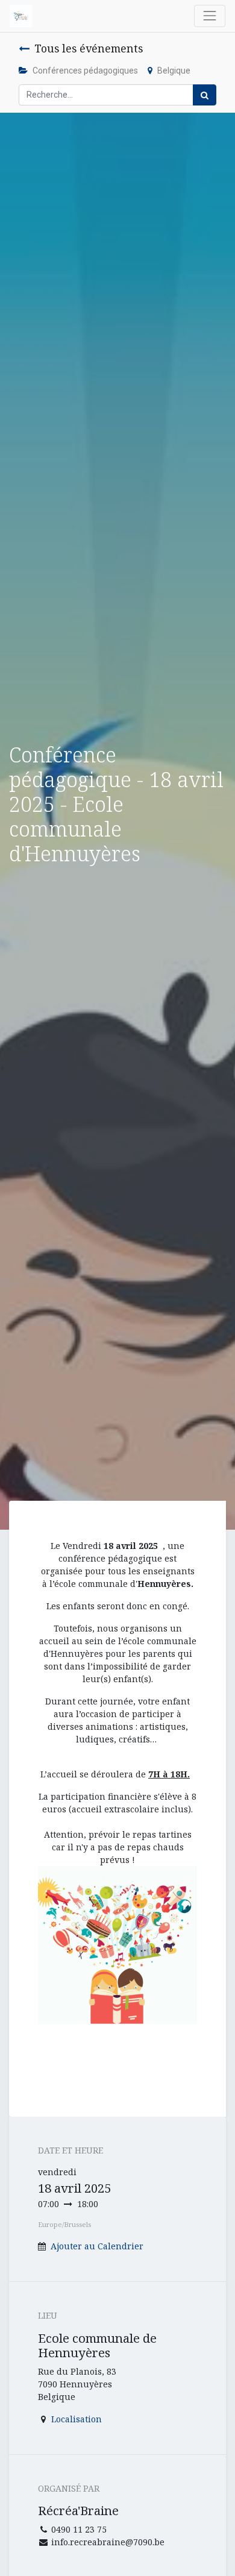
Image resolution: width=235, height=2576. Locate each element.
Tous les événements (89, 48)
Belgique (174, 71)
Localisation (77, 2419)
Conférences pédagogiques (85, 71)
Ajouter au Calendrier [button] (97, 2246)
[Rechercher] (205, 95)
